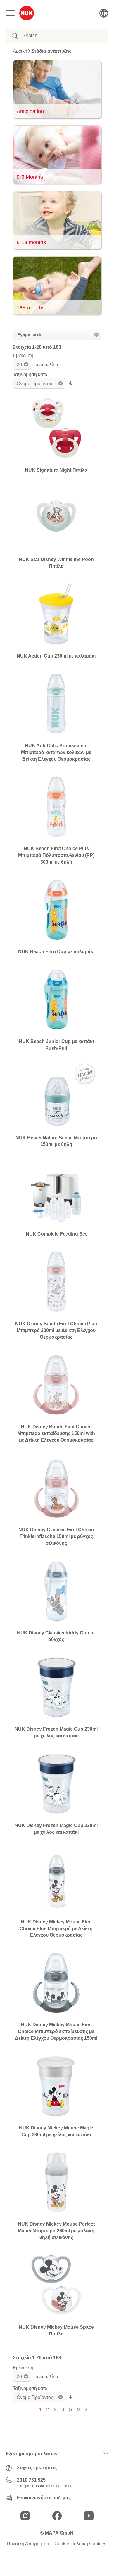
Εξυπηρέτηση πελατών (32, 2454)
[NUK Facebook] (57, 2516)
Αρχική (20, 51)
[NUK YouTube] (89, 2516)
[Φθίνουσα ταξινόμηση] (71, 383)
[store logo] (27, 13)
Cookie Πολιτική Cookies (80, 2544)
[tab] (57, 335)
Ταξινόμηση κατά (30, 374)
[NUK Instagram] (25, 2516)
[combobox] (52, 36)
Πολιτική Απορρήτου (28, 2544)
